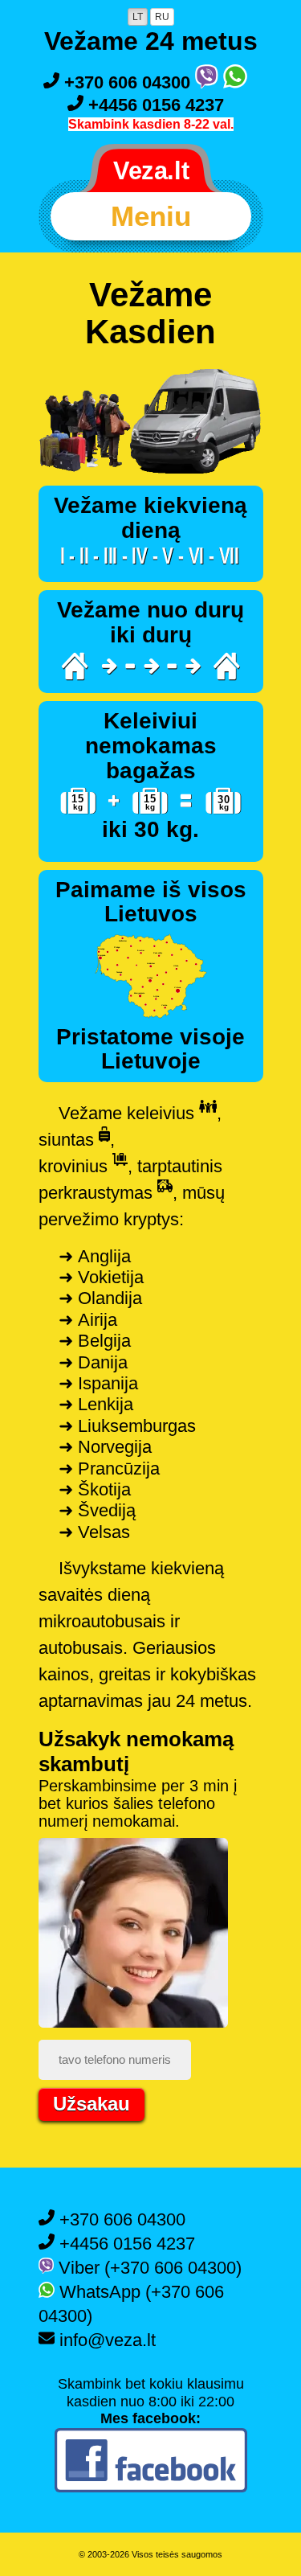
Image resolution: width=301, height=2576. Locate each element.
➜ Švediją (97, 1510)
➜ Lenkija (96, 1404)
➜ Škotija (95, 1489)
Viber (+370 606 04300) (148, 2268)
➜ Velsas (94, 1532)
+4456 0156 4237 (154, 105)
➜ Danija (93, 1362)
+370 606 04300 (127, 82)
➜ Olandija (100, 1298)
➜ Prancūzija (109, 1468)
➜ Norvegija (105, 1447)
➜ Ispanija (98, 1383)
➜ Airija (88, 1320)
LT (138, 17)
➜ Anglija (95, 1256)
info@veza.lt (105, 2340)
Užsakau (92, 2104)
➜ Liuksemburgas (127, 1426)
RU (162, 17)
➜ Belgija (95, 1341)
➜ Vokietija (101, 1277)
